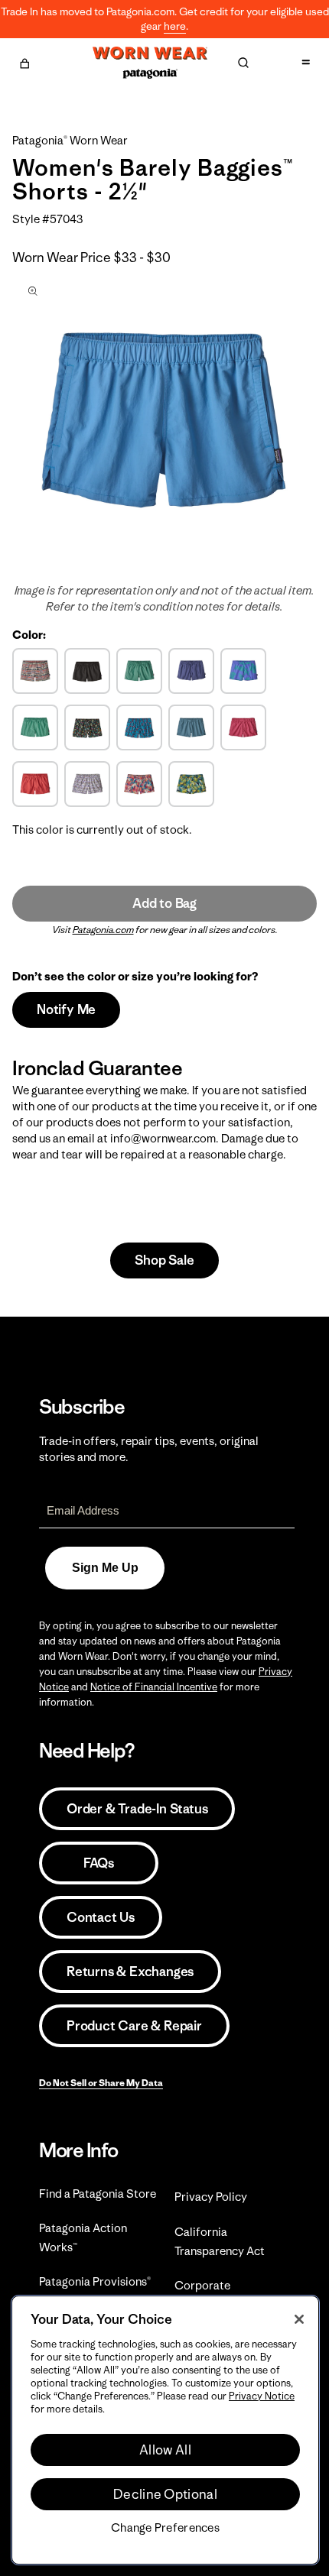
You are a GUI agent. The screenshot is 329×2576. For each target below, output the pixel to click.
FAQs (99, 1863)
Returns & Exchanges (130, 1972)
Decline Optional (165, 2494)
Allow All (165, 2450)
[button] (24, 61)
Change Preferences (165, 2528)
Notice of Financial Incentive (154, 1687)
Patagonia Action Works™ (83, 2237)
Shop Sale (164, 1260)
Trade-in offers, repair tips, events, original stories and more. (149, 1449)
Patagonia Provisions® (95, 2281)
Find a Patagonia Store (98, 2194)
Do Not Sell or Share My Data (101, 2083)
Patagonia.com (103, 930)
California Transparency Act (220, 2241)
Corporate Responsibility (212, 2295)
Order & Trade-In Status (137, 1809)
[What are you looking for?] (243, 63)
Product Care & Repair (134, 2026)
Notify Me (66, 1009)
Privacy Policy (211, 2197)
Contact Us (101, 1917)
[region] (165, 2430)
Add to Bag (164, 903)
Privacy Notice (262, 2396)
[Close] (299, 2319)
